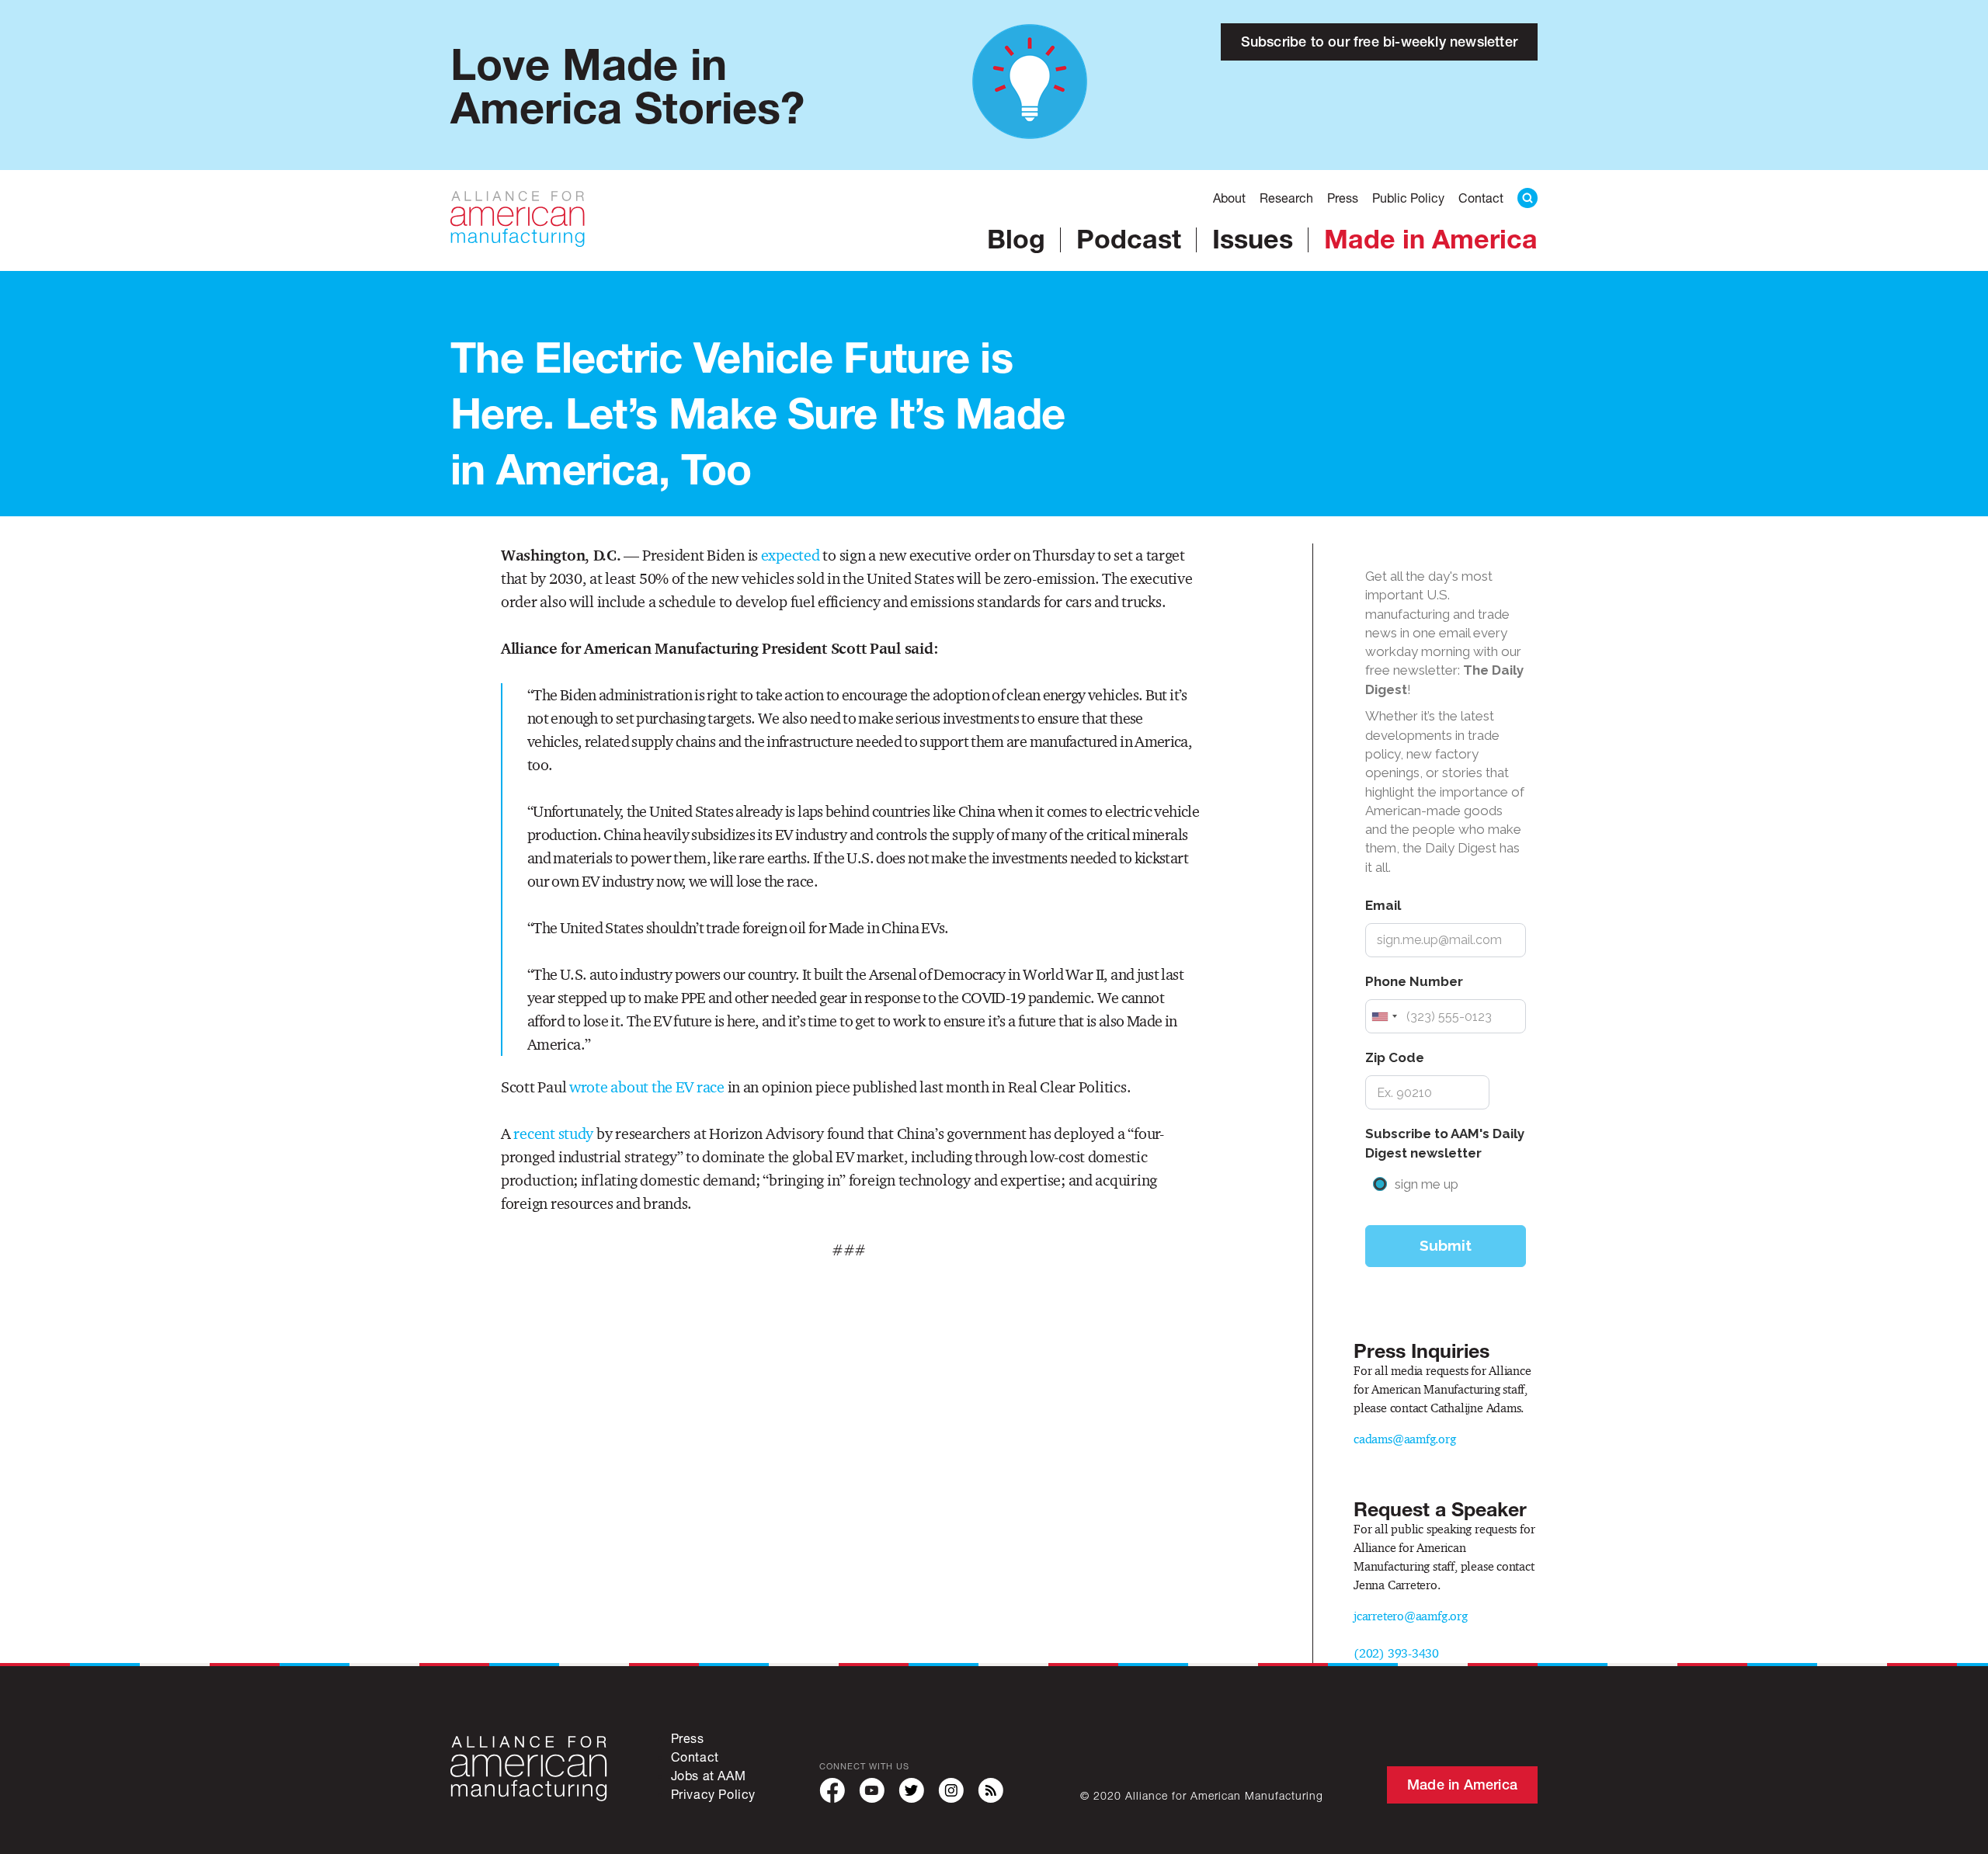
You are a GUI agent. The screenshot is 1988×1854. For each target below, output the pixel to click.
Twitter (911, 1791)
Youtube (872, 1791)
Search (1527, 198)
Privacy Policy (713, 1794)
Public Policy (1408, 198)
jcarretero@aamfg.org (1411, 1616)
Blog (1016, 238)
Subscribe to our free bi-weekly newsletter (1379, 42)
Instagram (951, 1791)
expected (791, 555)
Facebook (832, 1791)
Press (1343, 198)
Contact (1481, 198)
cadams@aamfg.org (1405, 1439)
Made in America (1431, 238)
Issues (1253, 238)
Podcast (1129, 238)
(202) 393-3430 (1396, 1653)
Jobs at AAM (709, 1775)
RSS (991, 1791)
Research (1286, 198)
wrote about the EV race (647, 1087)
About (1229, 198)
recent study (553, 1134)
